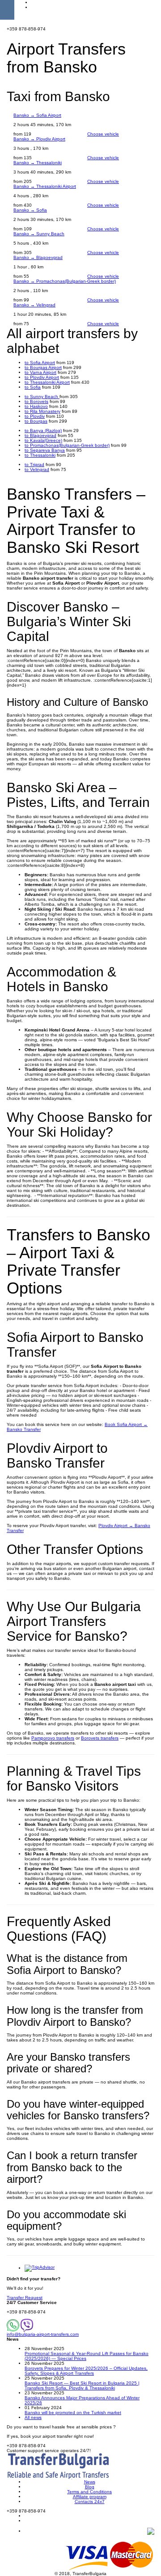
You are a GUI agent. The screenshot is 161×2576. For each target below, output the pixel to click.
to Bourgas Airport (43, 367)
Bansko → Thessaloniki (38, 163)
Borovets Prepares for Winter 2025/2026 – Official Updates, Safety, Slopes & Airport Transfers (86, 2371)
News (90, 2482)
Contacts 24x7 (90, 2502)
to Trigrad (34, 465)
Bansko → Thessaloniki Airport (45, 186)
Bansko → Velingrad (34, 305)
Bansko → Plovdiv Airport (39, 139)
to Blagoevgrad (40, 435)
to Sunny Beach (42, 397)
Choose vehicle (103, 134)
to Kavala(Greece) (43, 440)
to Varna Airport (40, 372)
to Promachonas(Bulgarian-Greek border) (67, 445)
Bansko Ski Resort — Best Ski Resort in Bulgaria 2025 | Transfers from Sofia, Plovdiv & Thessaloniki (82, 2385)
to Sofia (33, 387)
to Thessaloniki (40, 455)
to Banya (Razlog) (43, 431)
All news (33, 2417)
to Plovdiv (35, 416)
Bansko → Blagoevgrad (38, 257)
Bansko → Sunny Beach (39, 234)
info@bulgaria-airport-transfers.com (43, 2334)
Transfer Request (25, 2298)
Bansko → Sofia (30, 210)
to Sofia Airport (40, 363)
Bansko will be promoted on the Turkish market (73, 2413)
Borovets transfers (100, 1738)
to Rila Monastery (42, 411)
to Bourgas (36, 421)
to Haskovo (36, 406)
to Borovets (36, 401)
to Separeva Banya (45, 450)
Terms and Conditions (89, 2492)
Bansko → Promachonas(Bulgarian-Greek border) (65, 281)
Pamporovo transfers (53, 1738)
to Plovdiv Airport (42, 377)
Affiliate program (90, 2497)
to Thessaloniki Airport (47, 382)
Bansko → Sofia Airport (37, 115)
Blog (90, 2487)
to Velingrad (37, 469)
